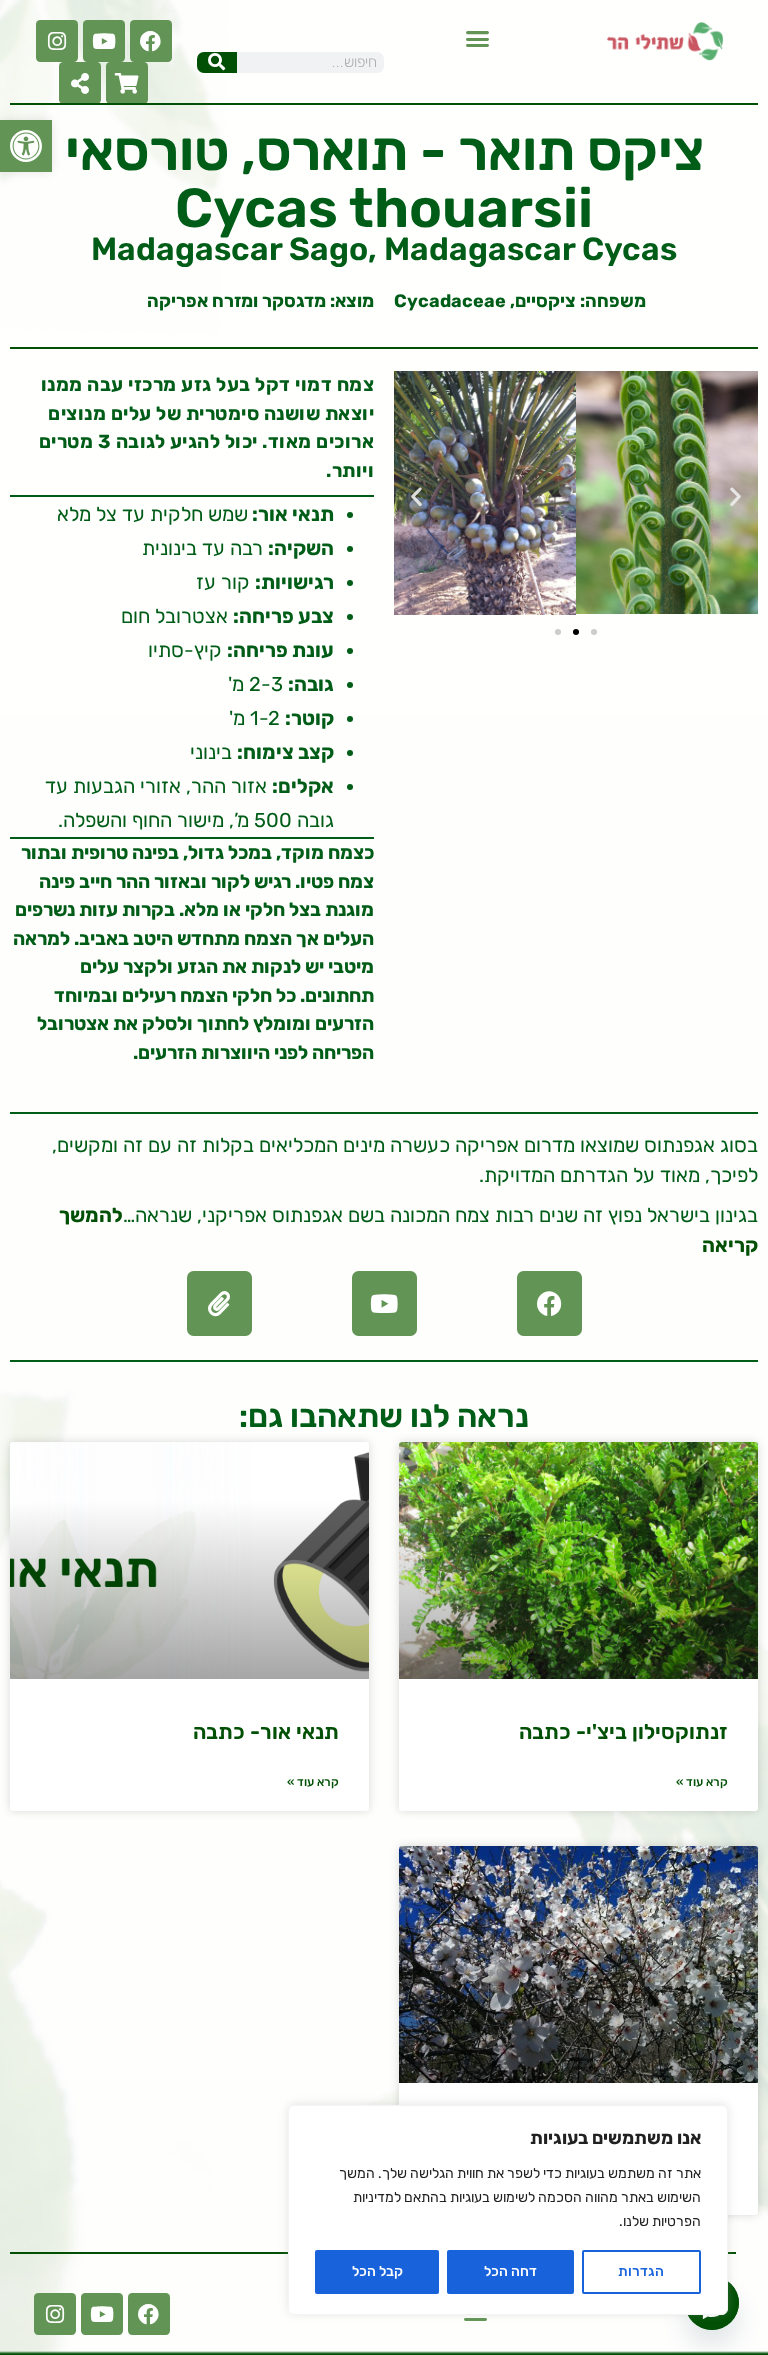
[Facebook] (151, 41)
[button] (26, 146)
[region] (508, 2210)
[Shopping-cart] (127, 83)
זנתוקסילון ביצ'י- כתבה (623, 1731)
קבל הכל (377, 2271)
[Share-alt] (80, 83)
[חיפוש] (217, 62)
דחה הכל (510, 2271)
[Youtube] (104, 41)
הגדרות (641, 2271)
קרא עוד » (702, 1782)
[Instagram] (57, 41)
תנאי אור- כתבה (266, 1731)
